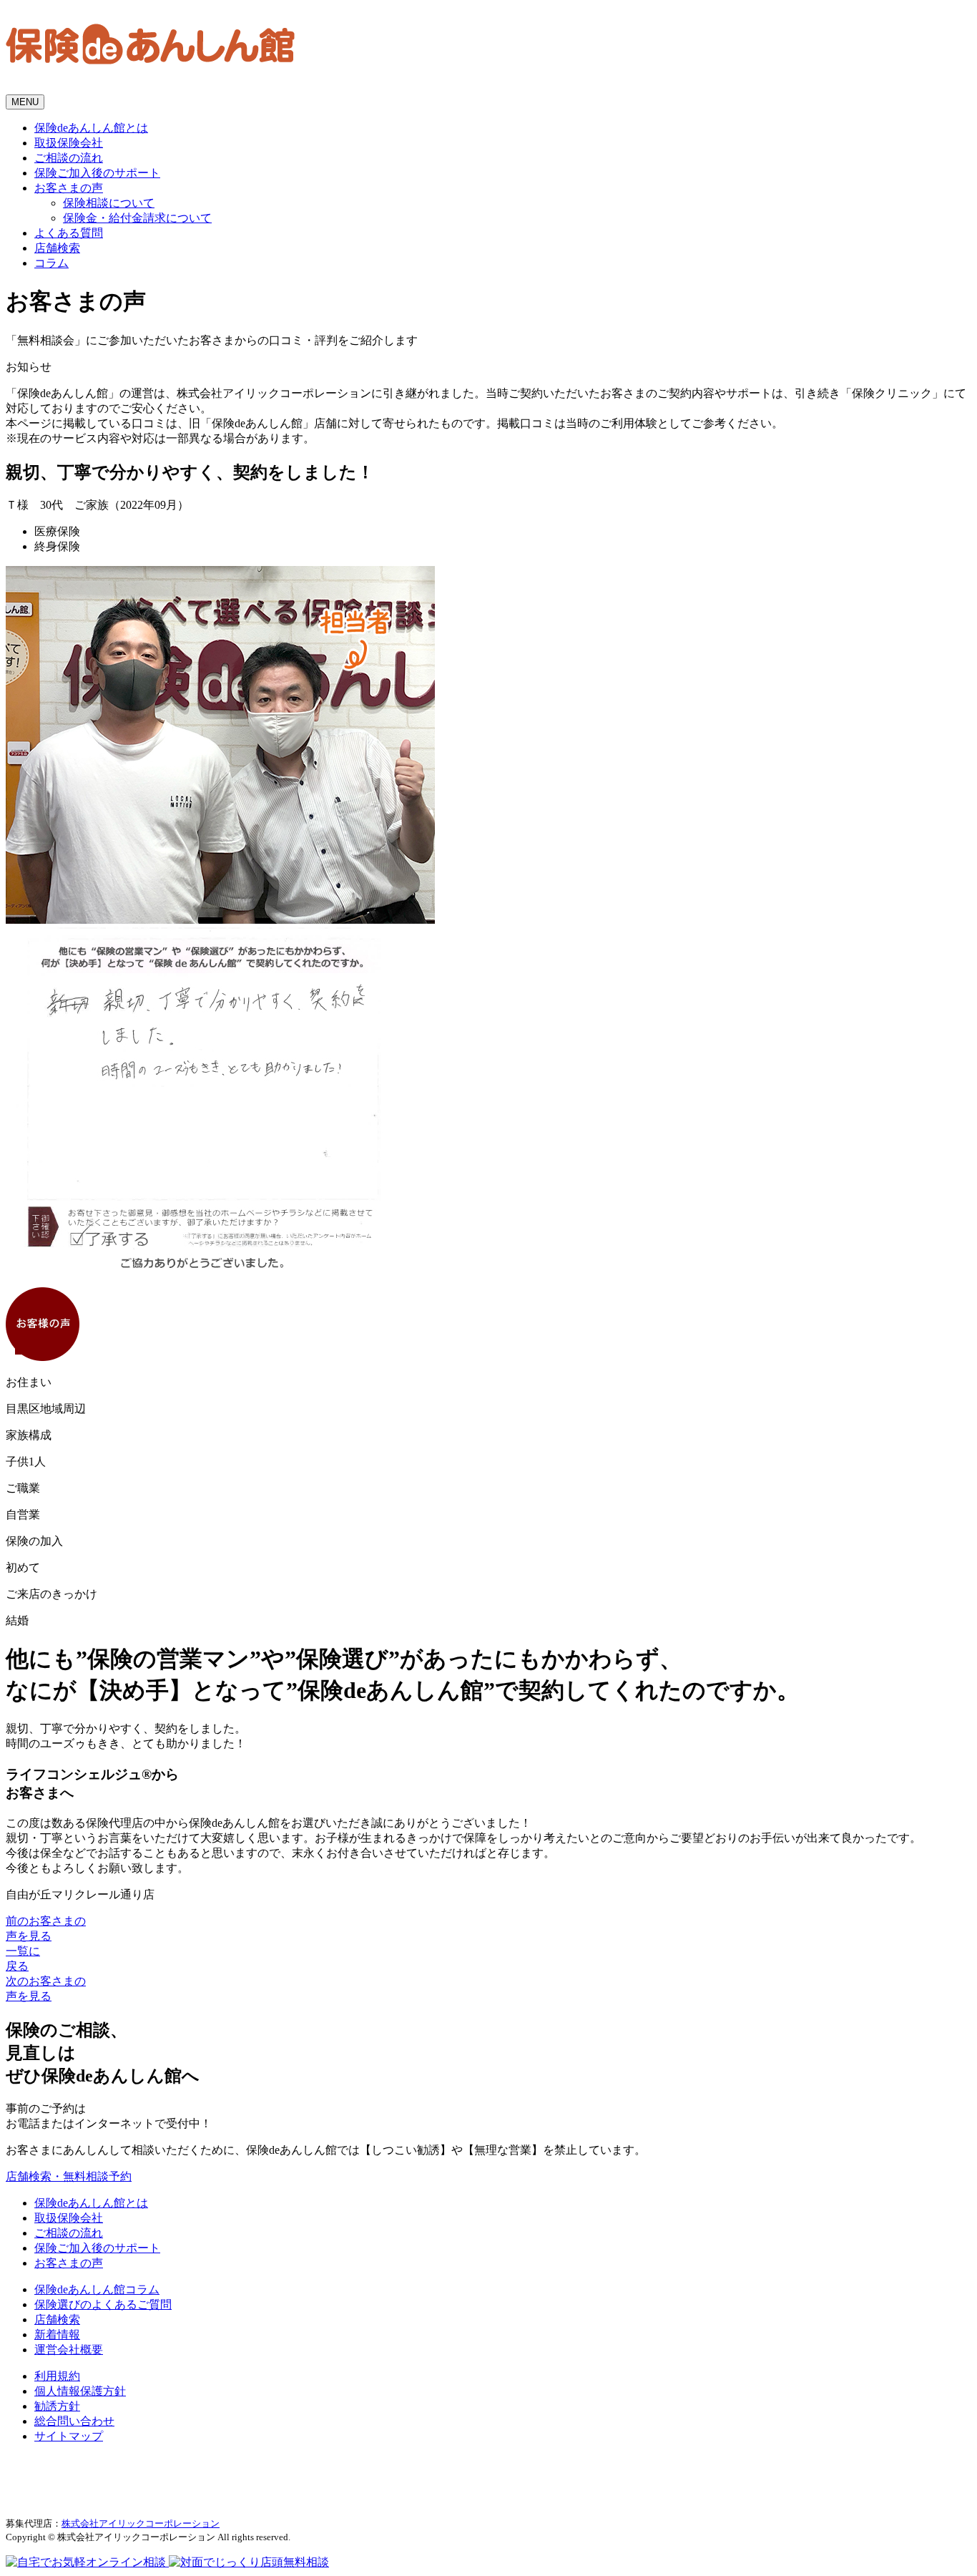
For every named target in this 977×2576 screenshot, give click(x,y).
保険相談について (109, 203)
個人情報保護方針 (80, 2391)
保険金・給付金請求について (137, 218)
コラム (51, 263)
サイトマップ (69, 2436)
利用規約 (57, 2376)
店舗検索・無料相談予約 (69, 2176)
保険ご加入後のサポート (97, 173)
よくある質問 (69, 233)
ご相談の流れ (69, 158)
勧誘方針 (57, 2406)
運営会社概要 (69, 2350)
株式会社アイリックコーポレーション (141, 2523)
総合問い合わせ (74, 2421)
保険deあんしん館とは (91, 128)
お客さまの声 (69, 188)
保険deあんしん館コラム (97, 2289)
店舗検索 (57, 248)
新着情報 (57, 2334)
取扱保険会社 (69, 143)
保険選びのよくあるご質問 (103, 2304)
